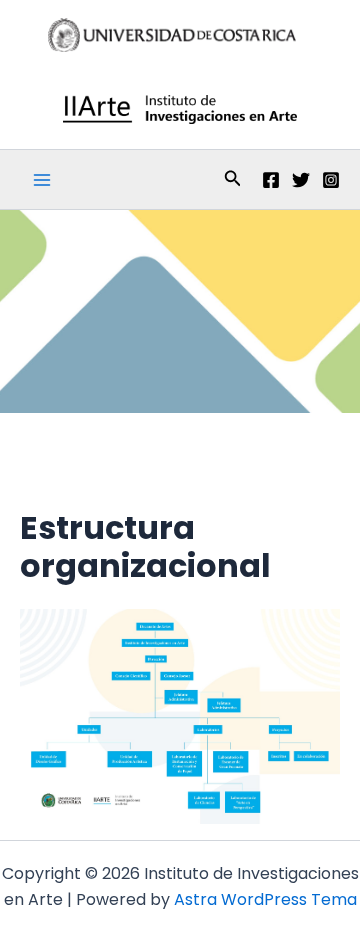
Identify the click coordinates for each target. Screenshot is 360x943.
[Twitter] (301, 180)
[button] (233, 180)
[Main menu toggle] (42, 180)
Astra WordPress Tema (265, 899)
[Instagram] (331, 180)
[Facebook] (271, 180)
